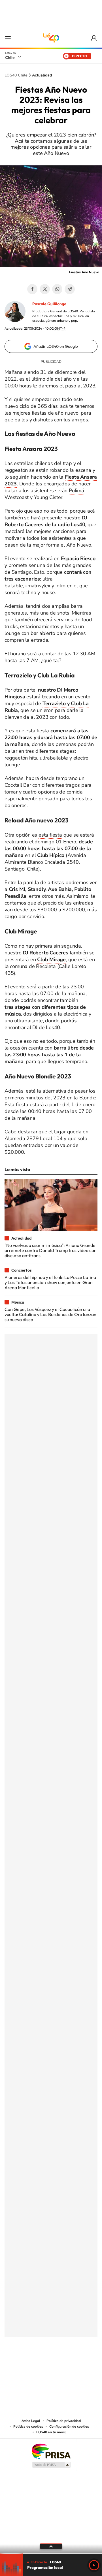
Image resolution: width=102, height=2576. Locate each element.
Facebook (32, 289)
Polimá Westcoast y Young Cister (44, 494)
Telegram (70, 289)
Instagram (28, 2365)
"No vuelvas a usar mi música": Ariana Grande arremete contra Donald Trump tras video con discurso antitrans (51, 1250)
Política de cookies (28, 2426)
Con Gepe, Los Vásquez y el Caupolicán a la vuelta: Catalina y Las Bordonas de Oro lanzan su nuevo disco (50, 1314)
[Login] (94, 38)
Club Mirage (51, 959)
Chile (10, 57)
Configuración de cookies (69, 2426)
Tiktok (17, 2365)
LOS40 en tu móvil (51, 2432)
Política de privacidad (64, 2421)
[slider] (51, 2554)
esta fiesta (50, 835)
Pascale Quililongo (49, 304)
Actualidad (42, 75)
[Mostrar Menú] (8, 38)
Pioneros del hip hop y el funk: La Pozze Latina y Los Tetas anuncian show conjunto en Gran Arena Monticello (50, 1282)
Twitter (45, 289)
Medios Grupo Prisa (51, 2465)
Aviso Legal (31, 2421)
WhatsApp (57, 289)
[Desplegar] (51, 2546)
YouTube (40, 2365)
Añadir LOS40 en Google (56, 346)
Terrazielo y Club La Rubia (47, 707)
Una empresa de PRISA (51, 2451)
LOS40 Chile (51, 38)
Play (94, 2565)
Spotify (74, 2365)
